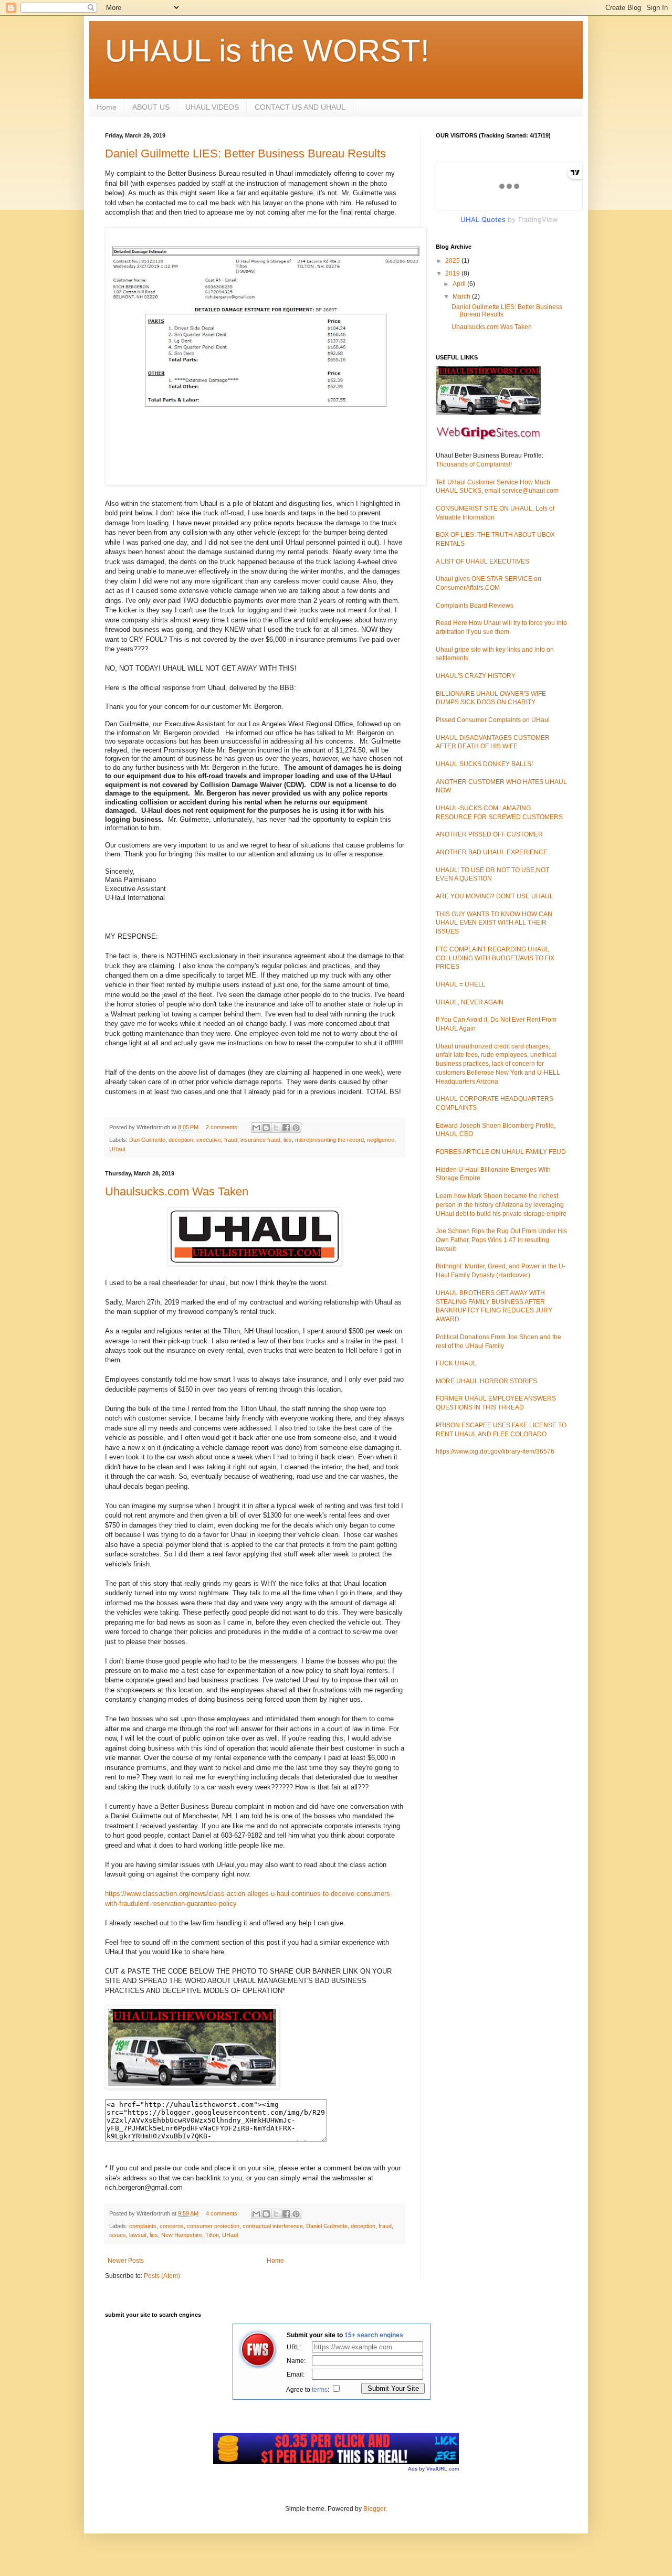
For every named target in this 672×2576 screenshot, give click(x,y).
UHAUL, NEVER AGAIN (470, 1002)
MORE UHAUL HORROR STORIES (486, 1381)
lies (288, 1140)
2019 (453, 273)
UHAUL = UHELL (461, 984)
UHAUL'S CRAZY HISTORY (476, 676)
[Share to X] (276, 1128)
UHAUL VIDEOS (212, 107)
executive (209, 1140)
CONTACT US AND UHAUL (300, 107)
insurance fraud (260, 1140)
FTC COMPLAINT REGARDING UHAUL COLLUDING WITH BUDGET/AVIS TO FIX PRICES (495, 958)
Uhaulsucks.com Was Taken (177, 1191)
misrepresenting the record (329, 1140)
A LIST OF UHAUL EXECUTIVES (482, 561)
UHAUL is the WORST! (267, 51)
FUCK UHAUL (456, 1363)
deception (181, 1140)
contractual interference (273, 2226)
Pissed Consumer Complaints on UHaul (493, 720)
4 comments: (223, 2213)
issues (118, 2235)
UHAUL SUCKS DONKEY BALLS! (484, 764)
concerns (172, 2226)
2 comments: (223, 1127)
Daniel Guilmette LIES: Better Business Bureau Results (245, 153)
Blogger (374, 2509)
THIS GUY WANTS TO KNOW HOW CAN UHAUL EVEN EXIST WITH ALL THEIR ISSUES (494, 923)
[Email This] (256, 1128)
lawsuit (138, 2235)
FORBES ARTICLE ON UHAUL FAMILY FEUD (501, 1152)
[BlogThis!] (266, 1128)
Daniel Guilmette (327, 2226)
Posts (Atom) (162, 2276)
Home (107, 107)
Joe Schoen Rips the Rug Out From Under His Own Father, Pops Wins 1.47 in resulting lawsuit (501, 1240)
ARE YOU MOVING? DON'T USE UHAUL (495, 896)
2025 (453, 261)
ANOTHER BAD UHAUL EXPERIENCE (492, 852)
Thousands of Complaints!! (474, 464)
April (460, 284)
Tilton (212, 2235)
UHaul (117, 1149)
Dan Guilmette (147, 1140)
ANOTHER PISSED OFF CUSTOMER (489, 834)
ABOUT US (151, 107)
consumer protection (213, 2226)
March (462, 296)
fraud (231, 1140)
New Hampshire (182, 2235)
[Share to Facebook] (286, 1128)
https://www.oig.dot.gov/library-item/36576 (495, 1451)
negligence (381, 1140)
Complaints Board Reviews (475, 606)
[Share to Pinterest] (296, 1128)
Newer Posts (126, 2261)
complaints (143, 2226)
